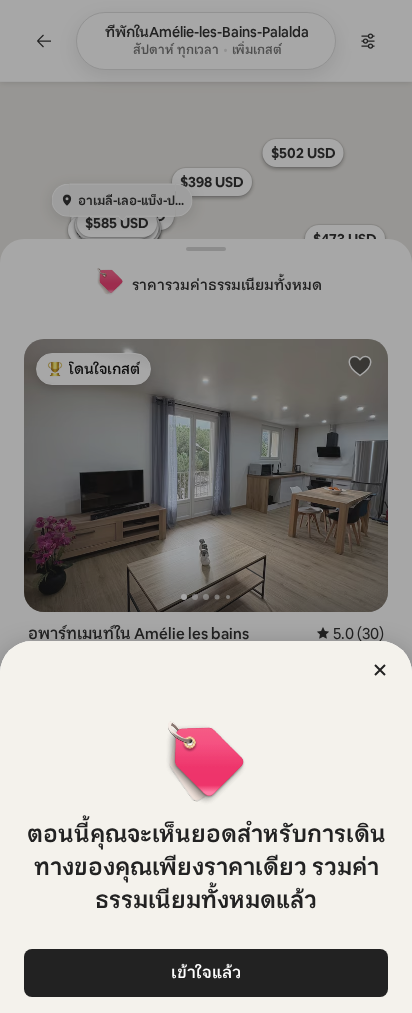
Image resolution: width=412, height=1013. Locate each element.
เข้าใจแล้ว (206, 972)
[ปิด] (380, 670)
